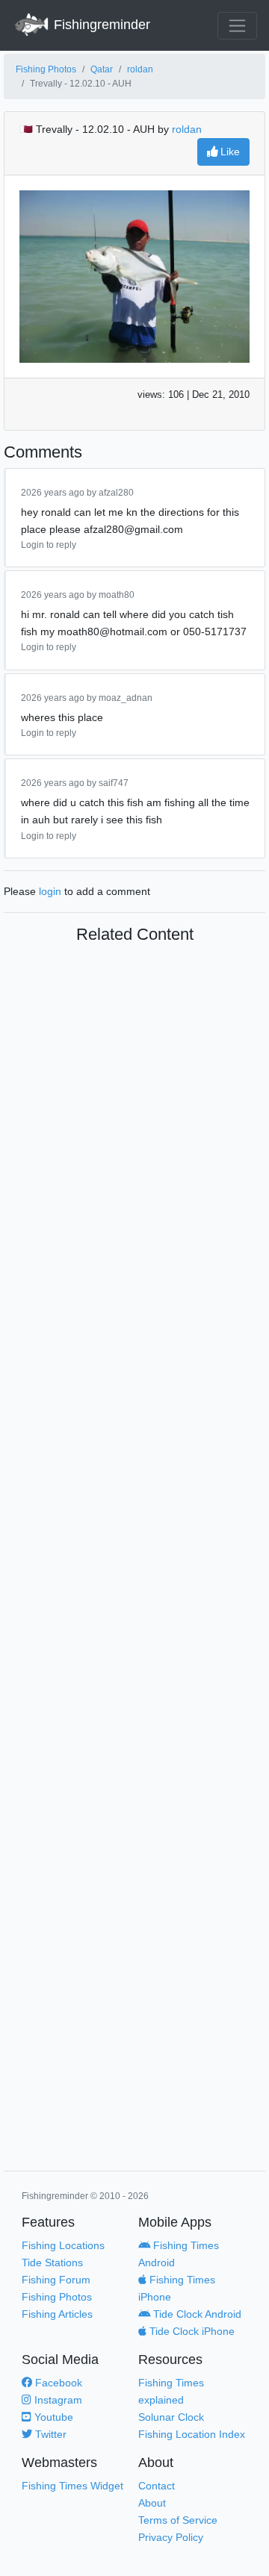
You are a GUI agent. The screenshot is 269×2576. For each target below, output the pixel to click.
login (50, 891)
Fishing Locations (63, 2245)
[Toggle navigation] (237, 26)
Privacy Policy (171, 2537)
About (152, 2503)
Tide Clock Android (196, 2314)
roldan (140, 69)
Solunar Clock (171, 2417)
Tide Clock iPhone (191, 2331)
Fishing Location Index (192, 2434)
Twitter (49, 2434)
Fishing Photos (46, 69)
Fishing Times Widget (72, 2486)
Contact (157, 2486)
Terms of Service (178, 2520)
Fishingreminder (100, 25)
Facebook (57, 2383)
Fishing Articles (57, 2314)
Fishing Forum (56, 2280)
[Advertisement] (134, 1560)
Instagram (57, 2400)
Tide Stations (52, 2262)
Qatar (102, 69)
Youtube (52, 2417)
